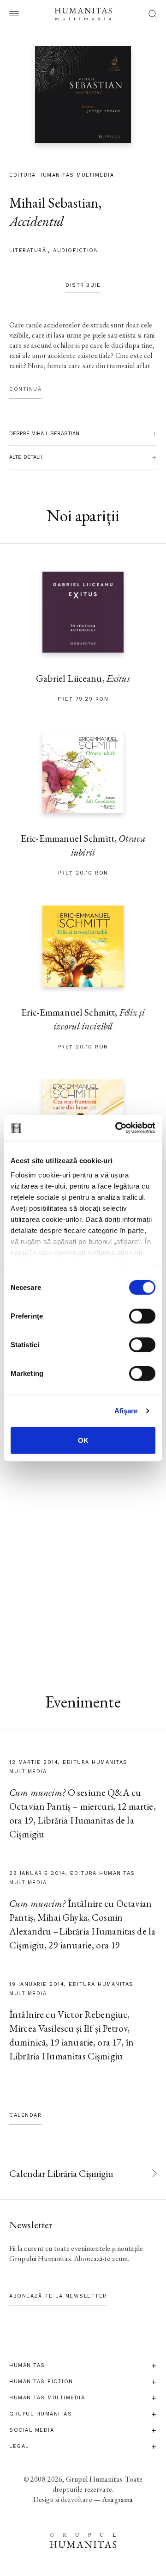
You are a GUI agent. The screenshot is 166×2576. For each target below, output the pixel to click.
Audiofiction (76, 250)
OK (83, 1440)
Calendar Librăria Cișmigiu (61, 2173)
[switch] (142, 1316)
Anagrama (117, 2499)
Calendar (25, 2115)
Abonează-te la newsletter (58, 2296)
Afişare (126, 1411)
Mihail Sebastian (54, 203)
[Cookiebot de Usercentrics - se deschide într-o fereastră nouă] (117, 1128)
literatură (28, 250)
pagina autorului (83, 1632)
